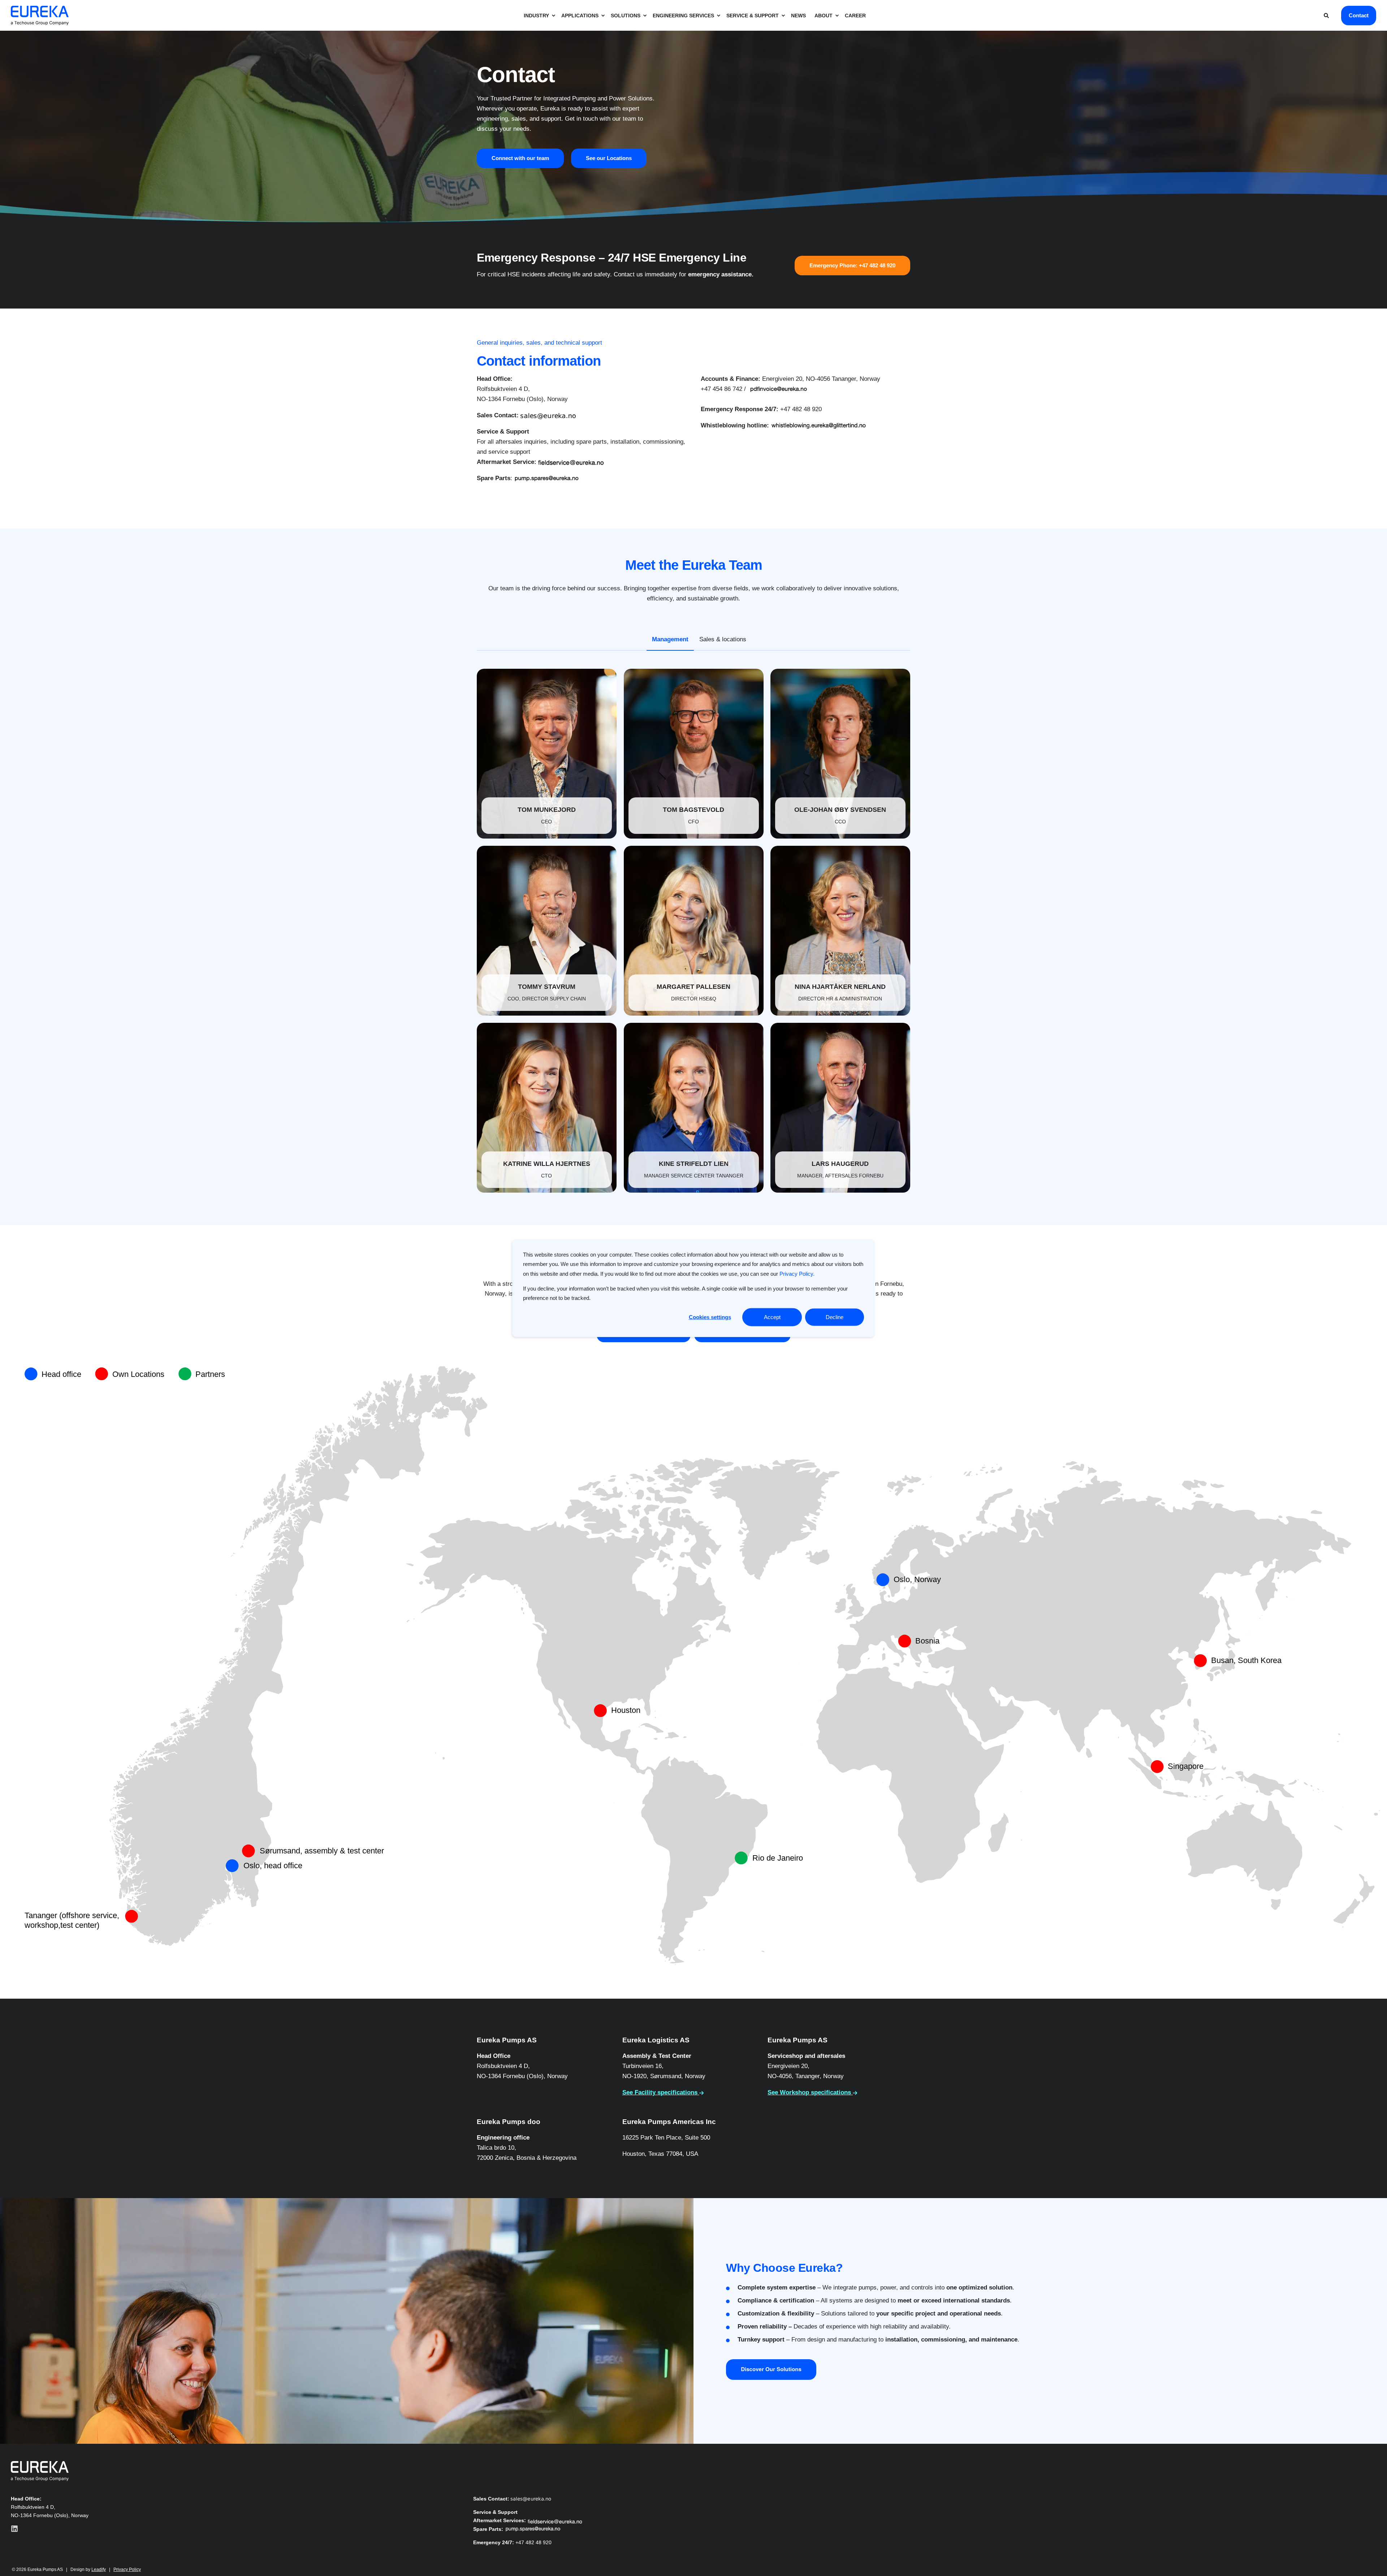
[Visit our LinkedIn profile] (14, 2529)
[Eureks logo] (40, 2471)
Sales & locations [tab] (723, 639)
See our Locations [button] (609, 158)
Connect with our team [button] (520, 158)
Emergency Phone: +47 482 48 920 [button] (852, 265)
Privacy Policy (127, 2569)
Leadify (99, 2569)
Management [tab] (670, 639)
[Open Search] (1327, 15)
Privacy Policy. (797, 1273)
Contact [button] (1359, 15)
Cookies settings (710, 1317)
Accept (772, 1317)
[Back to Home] (40, 15)
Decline (835, 1317)
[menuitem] (538, 16)
